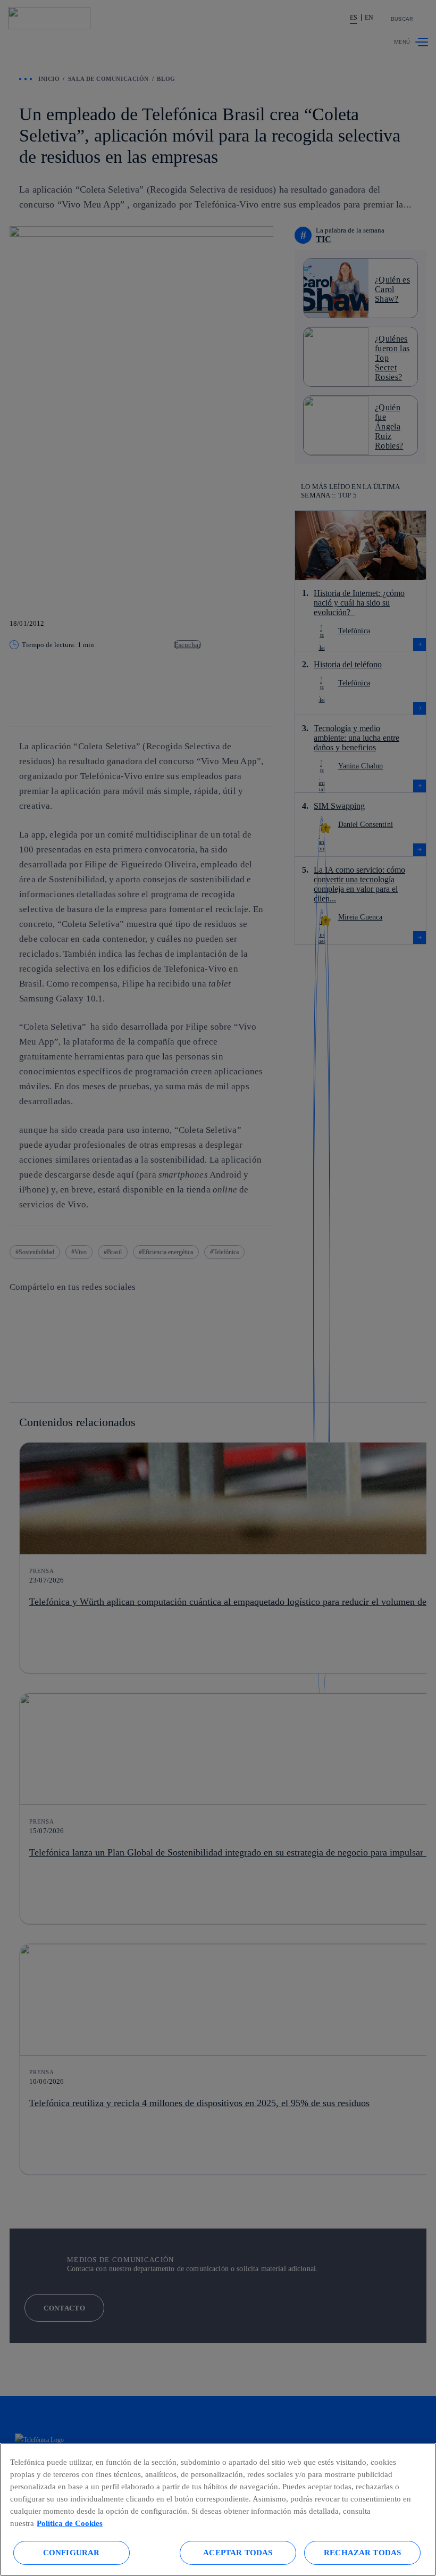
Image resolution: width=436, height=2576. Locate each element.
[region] (218, 2509)
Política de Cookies (70, 2523)
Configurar (72, 2552)
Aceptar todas (238, 2552)
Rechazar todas (362, 2552)
